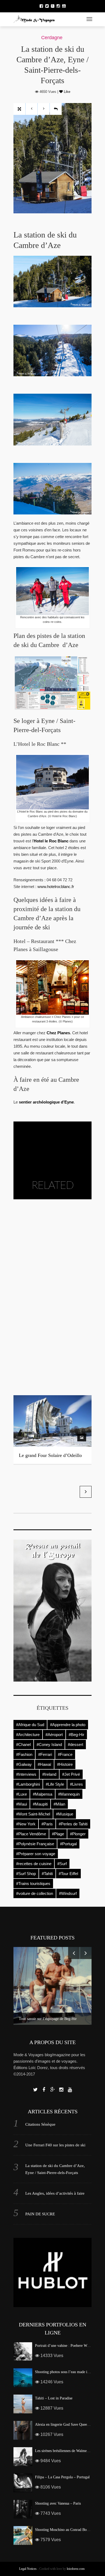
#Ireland (49, 1774)
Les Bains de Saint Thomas (46, 1378)
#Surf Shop (26, 1874)
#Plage (58, 1834)
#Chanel (23, 1744)
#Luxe (22, 1794)
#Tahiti (47, 1874)
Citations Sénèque (40, 2124)
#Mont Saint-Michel (33, 1814)
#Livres (76, 1784)
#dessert (76, 1744)
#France (65, 1754)
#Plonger (78, 1834)
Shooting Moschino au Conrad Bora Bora (66, 2530)
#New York (26, 1824)
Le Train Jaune (33, 1352)
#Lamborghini (28, 1784)
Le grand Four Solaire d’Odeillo (50, 1455)
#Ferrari (45, 1754)
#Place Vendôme (31, 1834)
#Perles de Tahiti (73, 1824)
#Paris (47, 1824)
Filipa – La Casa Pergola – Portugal (62, 2477)
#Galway (24, 1764)
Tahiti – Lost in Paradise (54, 2398)
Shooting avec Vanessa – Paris (58, 2503)
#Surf (62, 1864)
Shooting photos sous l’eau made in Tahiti (67, 2372)
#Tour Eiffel (68, 1874)
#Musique (65, 1814)
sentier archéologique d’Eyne (46, 1102)
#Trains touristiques (33, 1883)
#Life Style (55, 1784)
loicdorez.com (76, 2569)
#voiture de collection (35, 1893)
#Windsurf (68, 1893)
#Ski (25, 1250)
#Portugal (68, 1844)
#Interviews (26, 1774)
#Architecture (28, 1735)
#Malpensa (43, 1794)
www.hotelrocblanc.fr (56, 887)
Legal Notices (28, 2569)
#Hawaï (44, 1764)
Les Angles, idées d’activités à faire (55, 2193)
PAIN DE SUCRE (40, 2214)
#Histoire (65, 1764)
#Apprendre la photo (68, 1725)
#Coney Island (49, 1744)
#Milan (59, 1804)
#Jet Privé (71, 1774)
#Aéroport (54, 1735)
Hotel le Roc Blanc (51, 841)
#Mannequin (69, 1794)
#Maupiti (40, 1804)
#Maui (22, 1804)
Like (66, 92)
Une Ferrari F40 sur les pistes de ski (55, 2145)
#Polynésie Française (35, 1844)
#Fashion (24, 1754)
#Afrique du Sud (30, 1725)
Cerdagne (52, 38)
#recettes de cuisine (34, 1864)
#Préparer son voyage (36, 1854)
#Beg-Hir (76, 1735)
